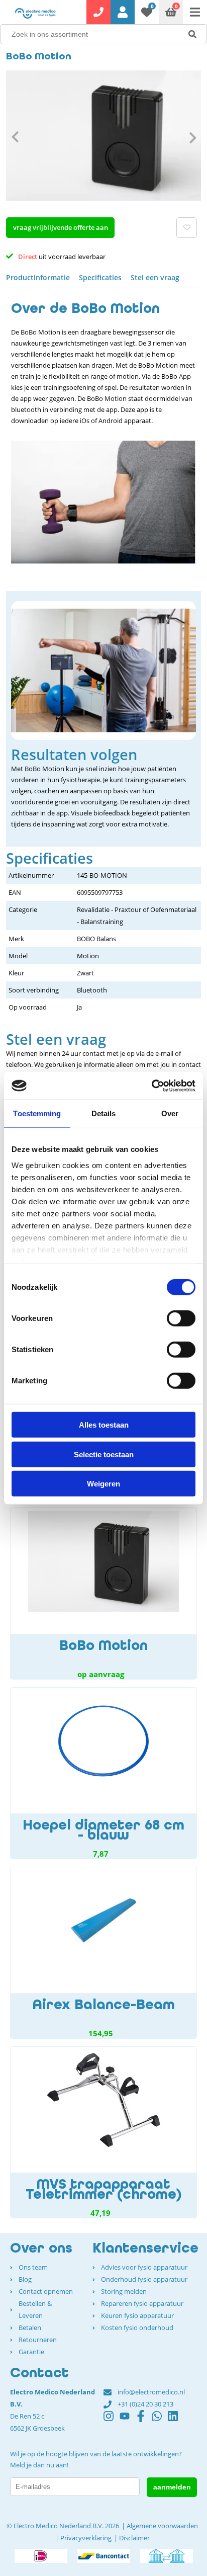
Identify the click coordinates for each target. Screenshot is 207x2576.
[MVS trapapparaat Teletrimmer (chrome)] (103, 2132)
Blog (25, 2279)
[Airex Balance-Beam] (103, 1953)
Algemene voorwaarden (162, 2526)
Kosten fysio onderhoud (137, 2328)
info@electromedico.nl (151, 2392)
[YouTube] (128, 2421)
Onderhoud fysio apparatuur (144, 2279)
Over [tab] (170, 1113)
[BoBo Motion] (103, 1594)
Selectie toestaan (104, 1454)
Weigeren (103, 1484)
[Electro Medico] (35, 13)
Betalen (30, 2328)
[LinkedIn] (176, 2421)
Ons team (33, 2267)
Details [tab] (104, 1113)
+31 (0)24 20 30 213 (145, 2404)
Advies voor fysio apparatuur (144, 2267)
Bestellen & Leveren (35, 2309)
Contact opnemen (46, 2291)
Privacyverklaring (86, 2538)
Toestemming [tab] (37, 1113)
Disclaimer (134, 2538)
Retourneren (38, 2340)
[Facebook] (144, 2421)
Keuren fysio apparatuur (137, 2315)
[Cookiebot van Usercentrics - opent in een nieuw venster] (151, 1086)
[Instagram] (112, 2421)
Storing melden (124, 2291)
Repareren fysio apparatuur (142, 2303)
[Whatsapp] (160, 2421)
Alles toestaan (104, 1425)
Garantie (31, 2352)
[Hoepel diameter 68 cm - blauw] (103, 1773)
